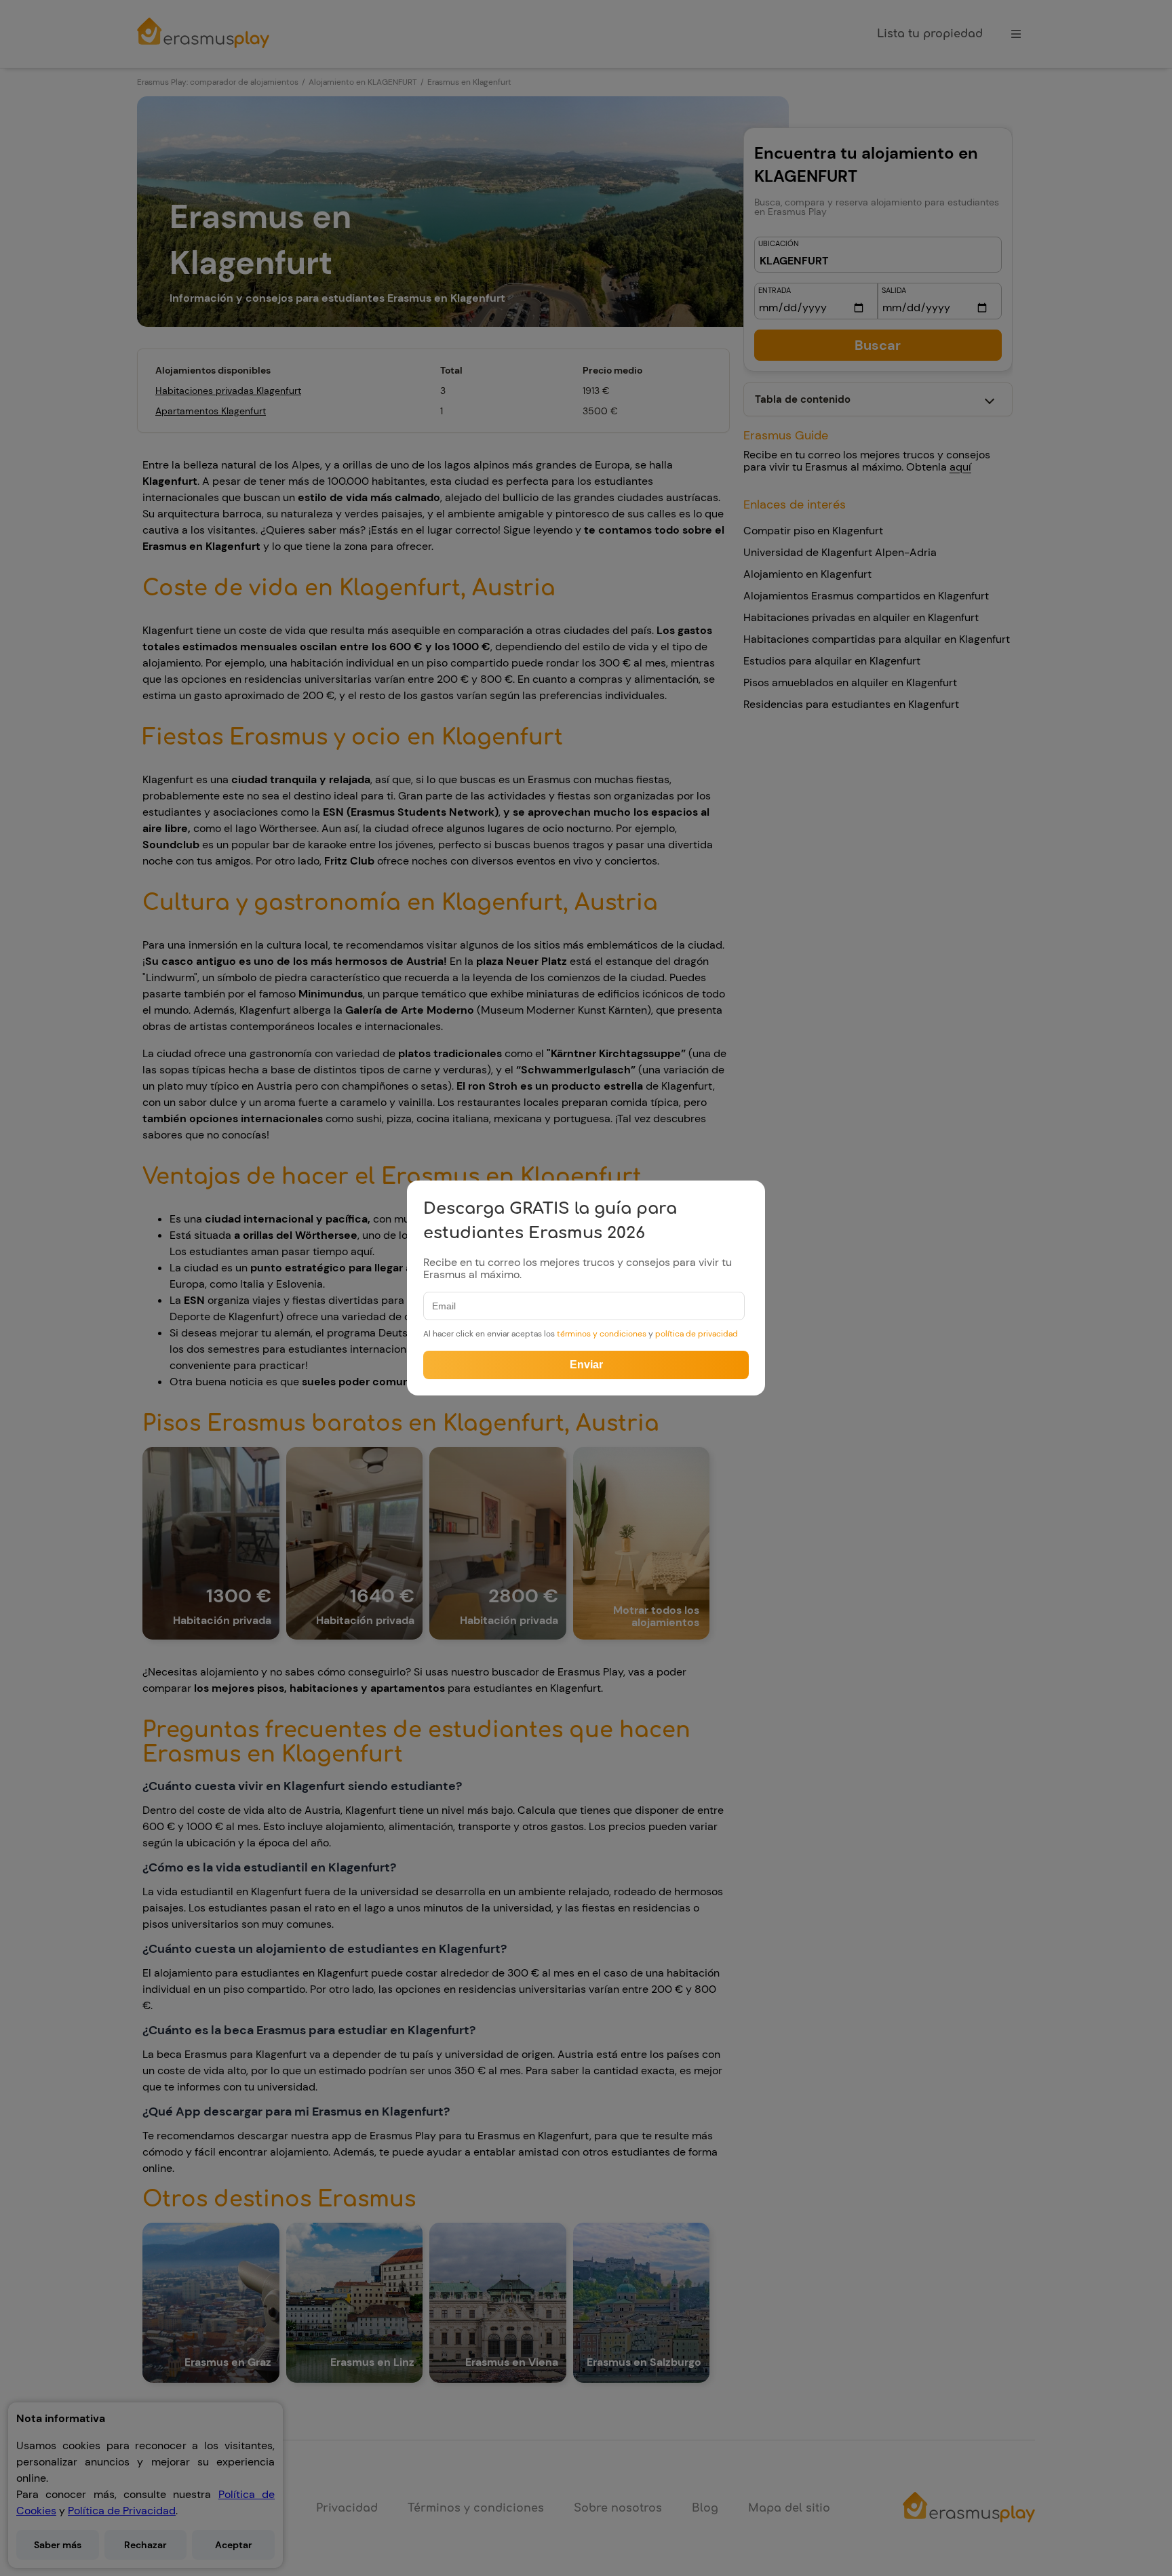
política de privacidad (697, 1334)
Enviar (586, 1365)
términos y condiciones (603, 1334)
